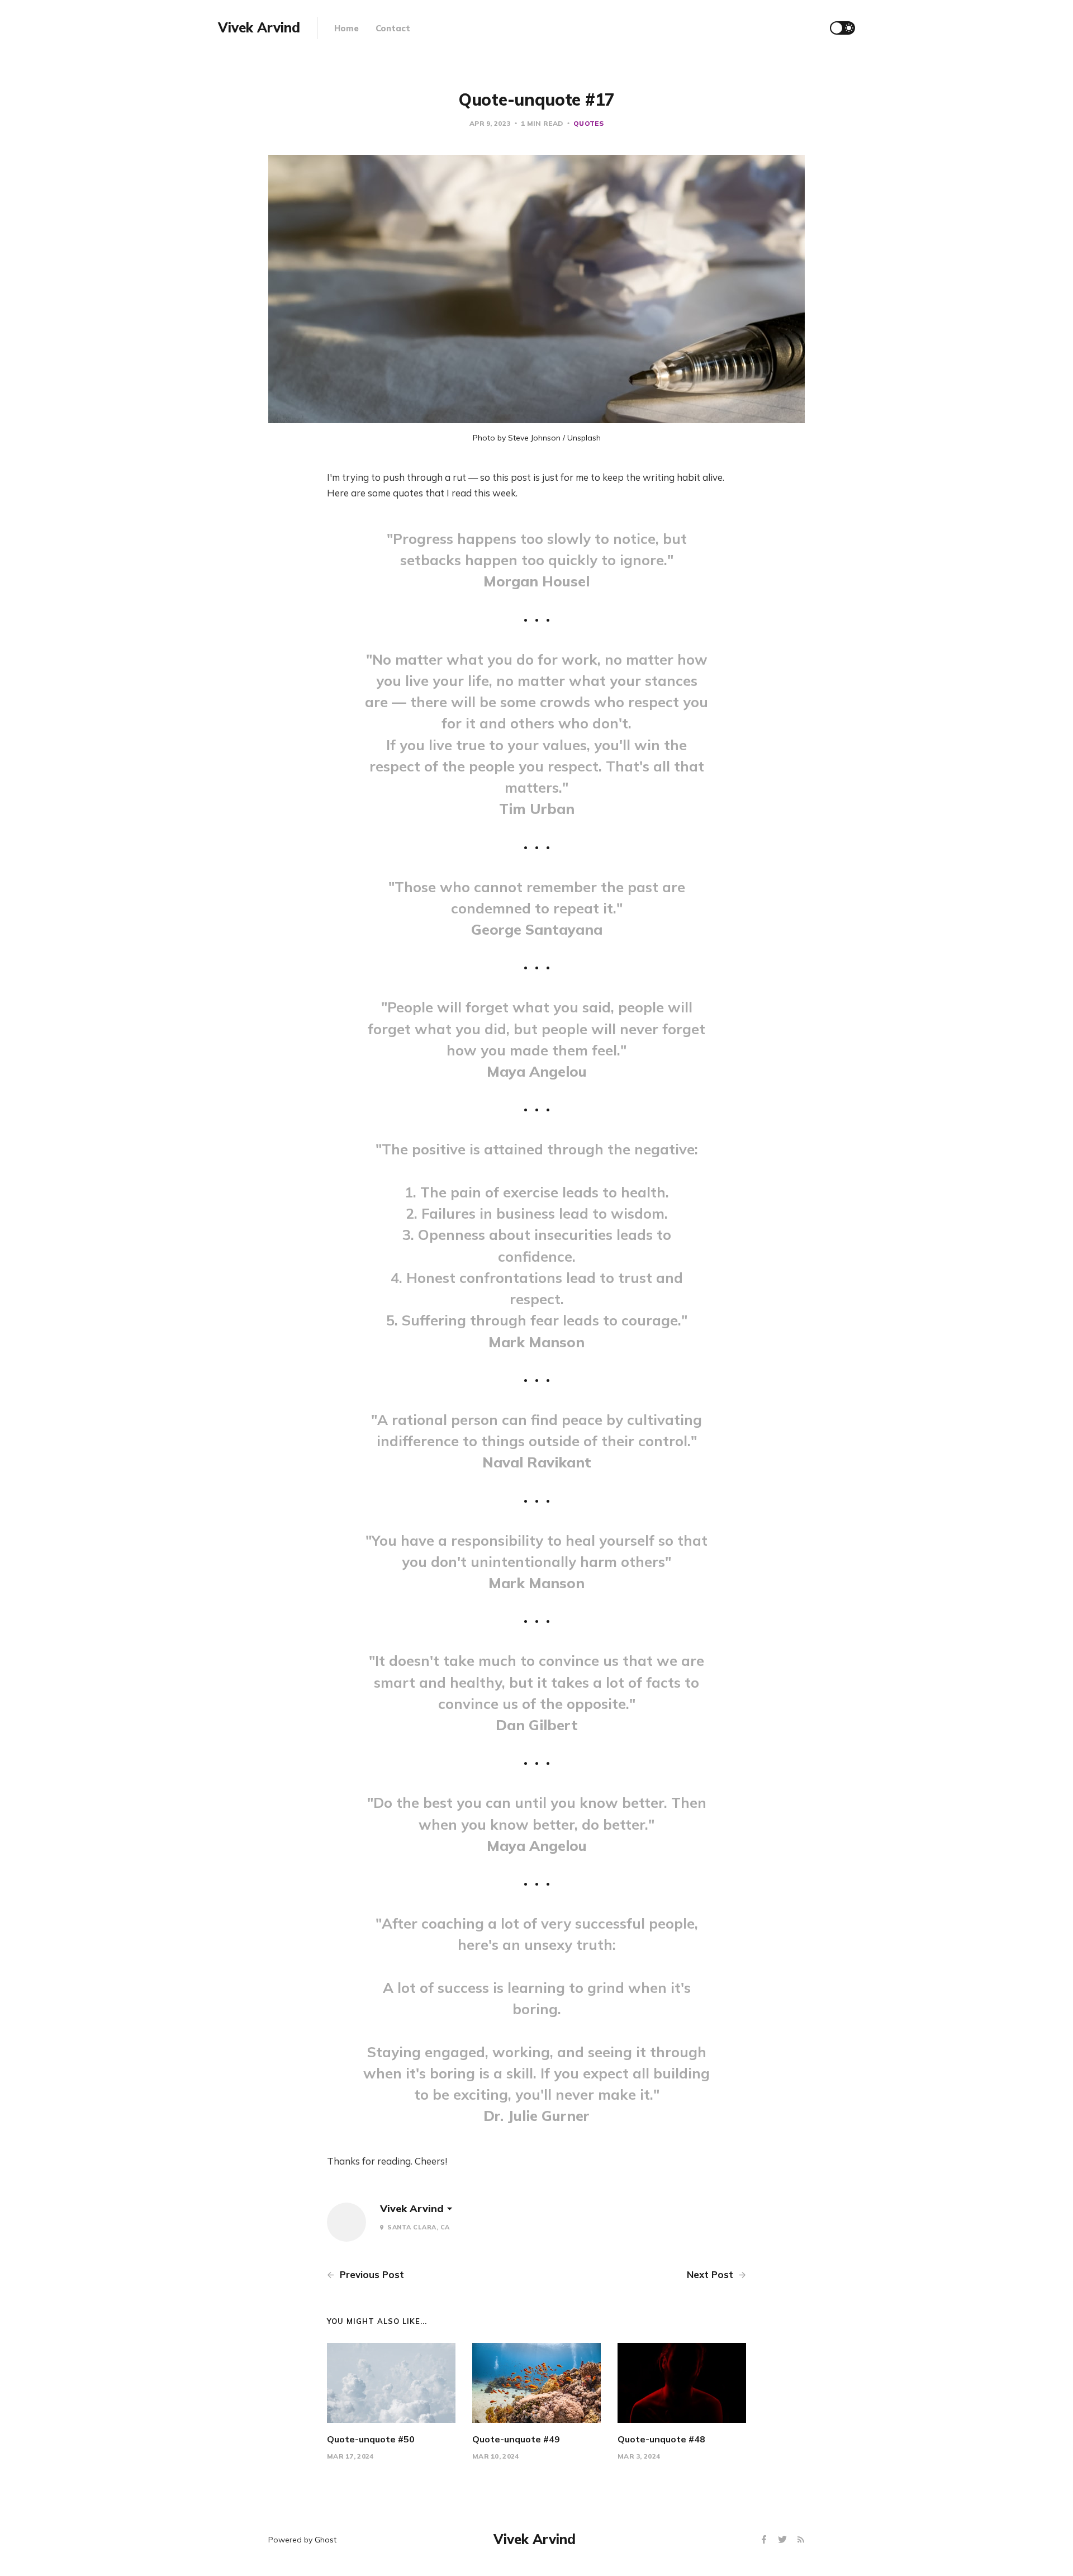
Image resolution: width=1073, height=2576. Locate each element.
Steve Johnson (534, 438)
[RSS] (801, 2540)
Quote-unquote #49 (516, 2439)
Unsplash (584, 438)
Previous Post (371, 2274)
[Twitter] (784, 2540)
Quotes (588, 123)
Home (346, 28)
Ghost (326, 2540)
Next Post (711, 2274)
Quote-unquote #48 (661, 2439)
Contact (393, 28)
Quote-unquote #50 (371, 2439)
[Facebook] (765, 2540)
